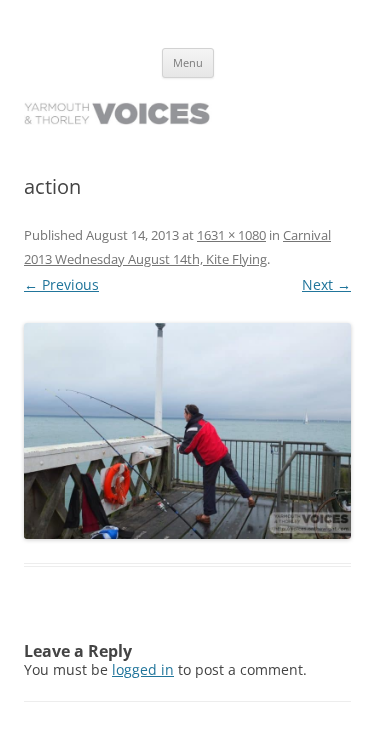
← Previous (61, 284)
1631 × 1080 (231, 235)
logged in (143, 669)
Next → (326, 284)
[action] (187, 431)
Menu (188, 62)
